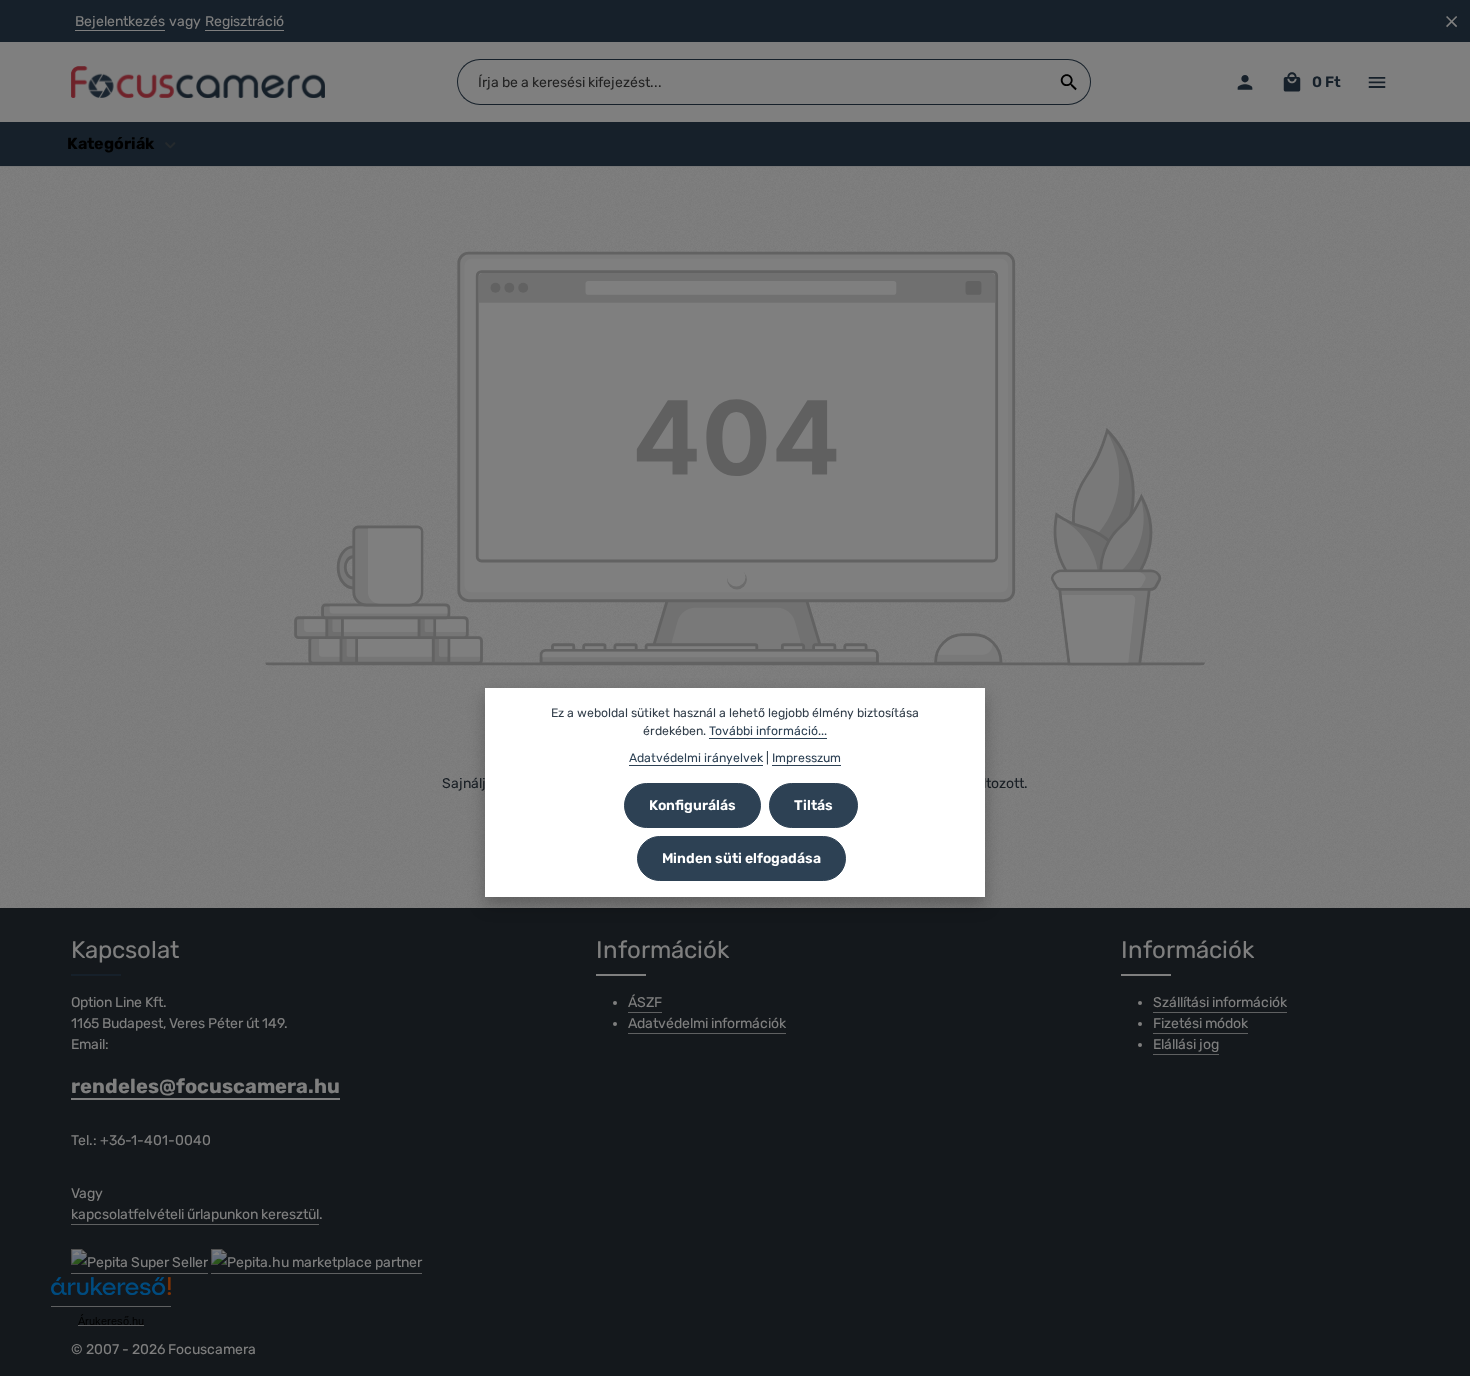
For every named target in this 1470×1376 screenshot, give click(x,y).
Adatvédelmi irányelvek (696, 758)
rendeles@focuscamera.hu (205, 1086)
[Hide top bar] (1451, 21)
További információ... (768, 731)
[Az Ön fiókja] (1244, 82)
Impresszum (806, 758)
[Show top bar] (1376, 82)
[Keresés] (1069, 82)
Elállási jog (1186, 1044)
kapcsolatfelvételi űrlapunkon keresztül (195, 1214)
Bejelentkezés (120, 21)
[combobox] (753, 82)
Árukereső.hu (111, 1321)
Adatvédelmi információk (707, 1023)
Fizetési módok (1200, 1023)
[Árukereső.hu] (111, 1293)
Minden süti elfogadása (741, 858)
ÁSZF (645, 1002)
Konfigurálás (692, 805)
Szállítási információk (1220, 1002)
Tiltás (813, 805)
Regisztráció (244, 21)
